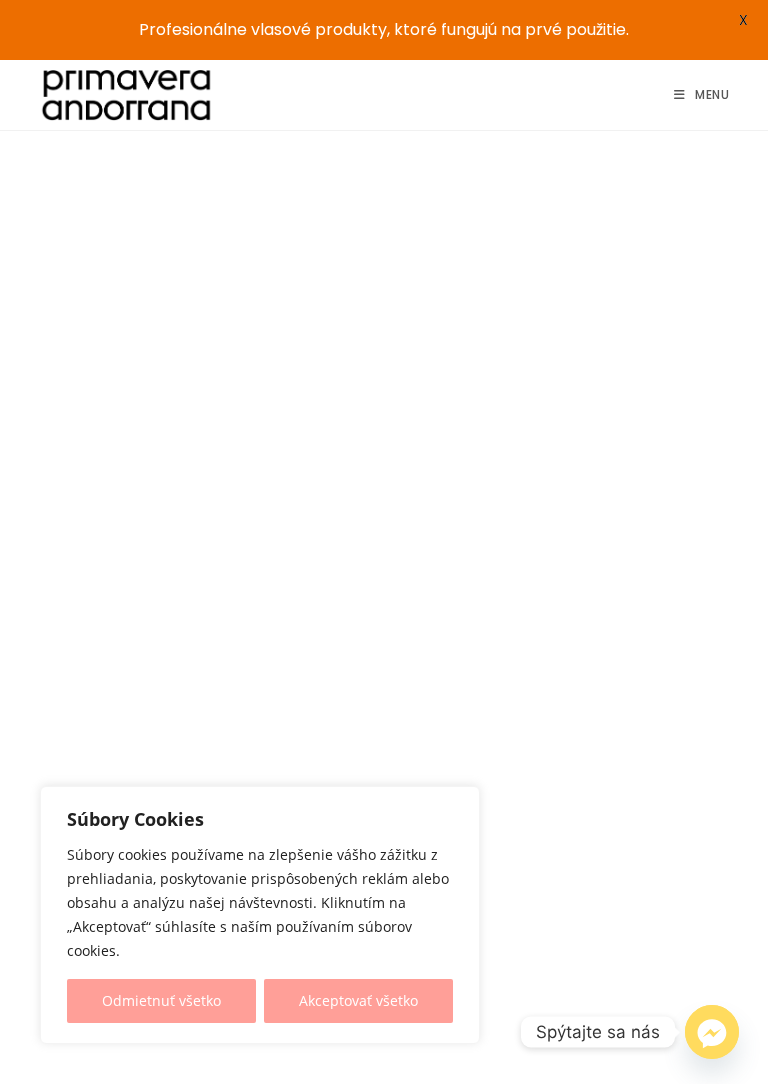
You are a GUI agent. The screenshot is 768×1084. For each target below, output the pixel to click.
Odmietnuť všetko (161, 1000)
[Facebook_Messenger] (712, 1032)
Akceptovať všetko (358, 1000)
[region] (260, 915)
